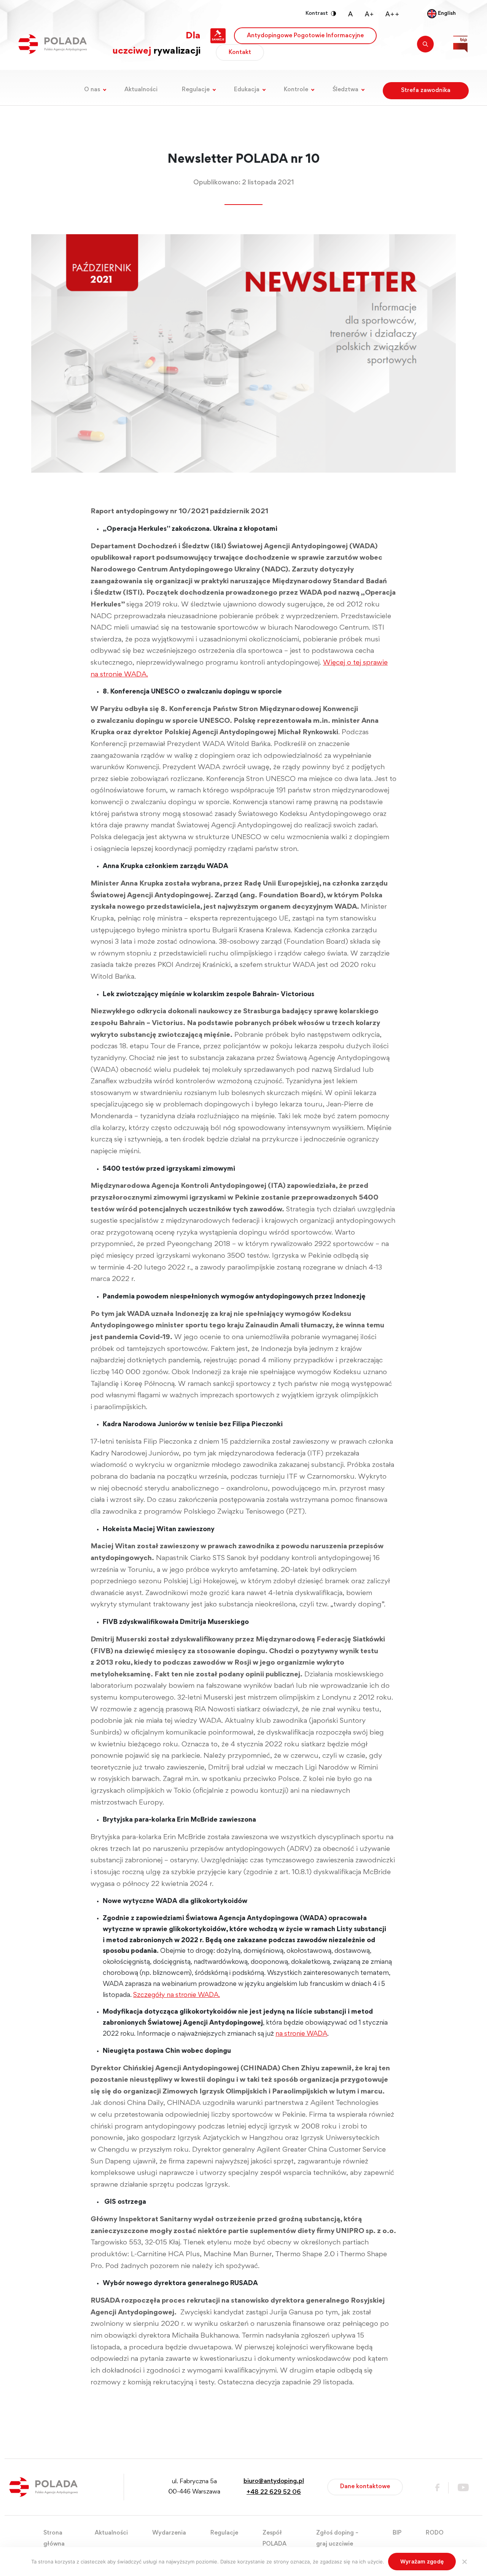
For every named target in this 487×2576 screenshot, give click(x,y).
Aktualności (141, 90)
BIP (397, 2533)
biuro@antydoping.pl (274, 2482)
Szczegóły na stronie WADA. (177, 1995)
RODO (435, 2533)
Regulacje (196, 90)
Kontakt (240, 52)
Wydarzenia (169, 2533)
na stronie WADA (301, 2034)
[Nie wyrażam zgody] (464, 2562)
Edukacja (247, 90)
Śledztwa (345, 90)
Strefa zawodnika (426, 90)
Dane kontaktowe (365, 2487)
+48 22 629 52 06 (274, 2493)
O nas (92, 90)
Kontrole (296, 90)
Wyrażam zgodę (422, 2561)
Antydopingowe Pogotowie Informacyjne (305, 36)
